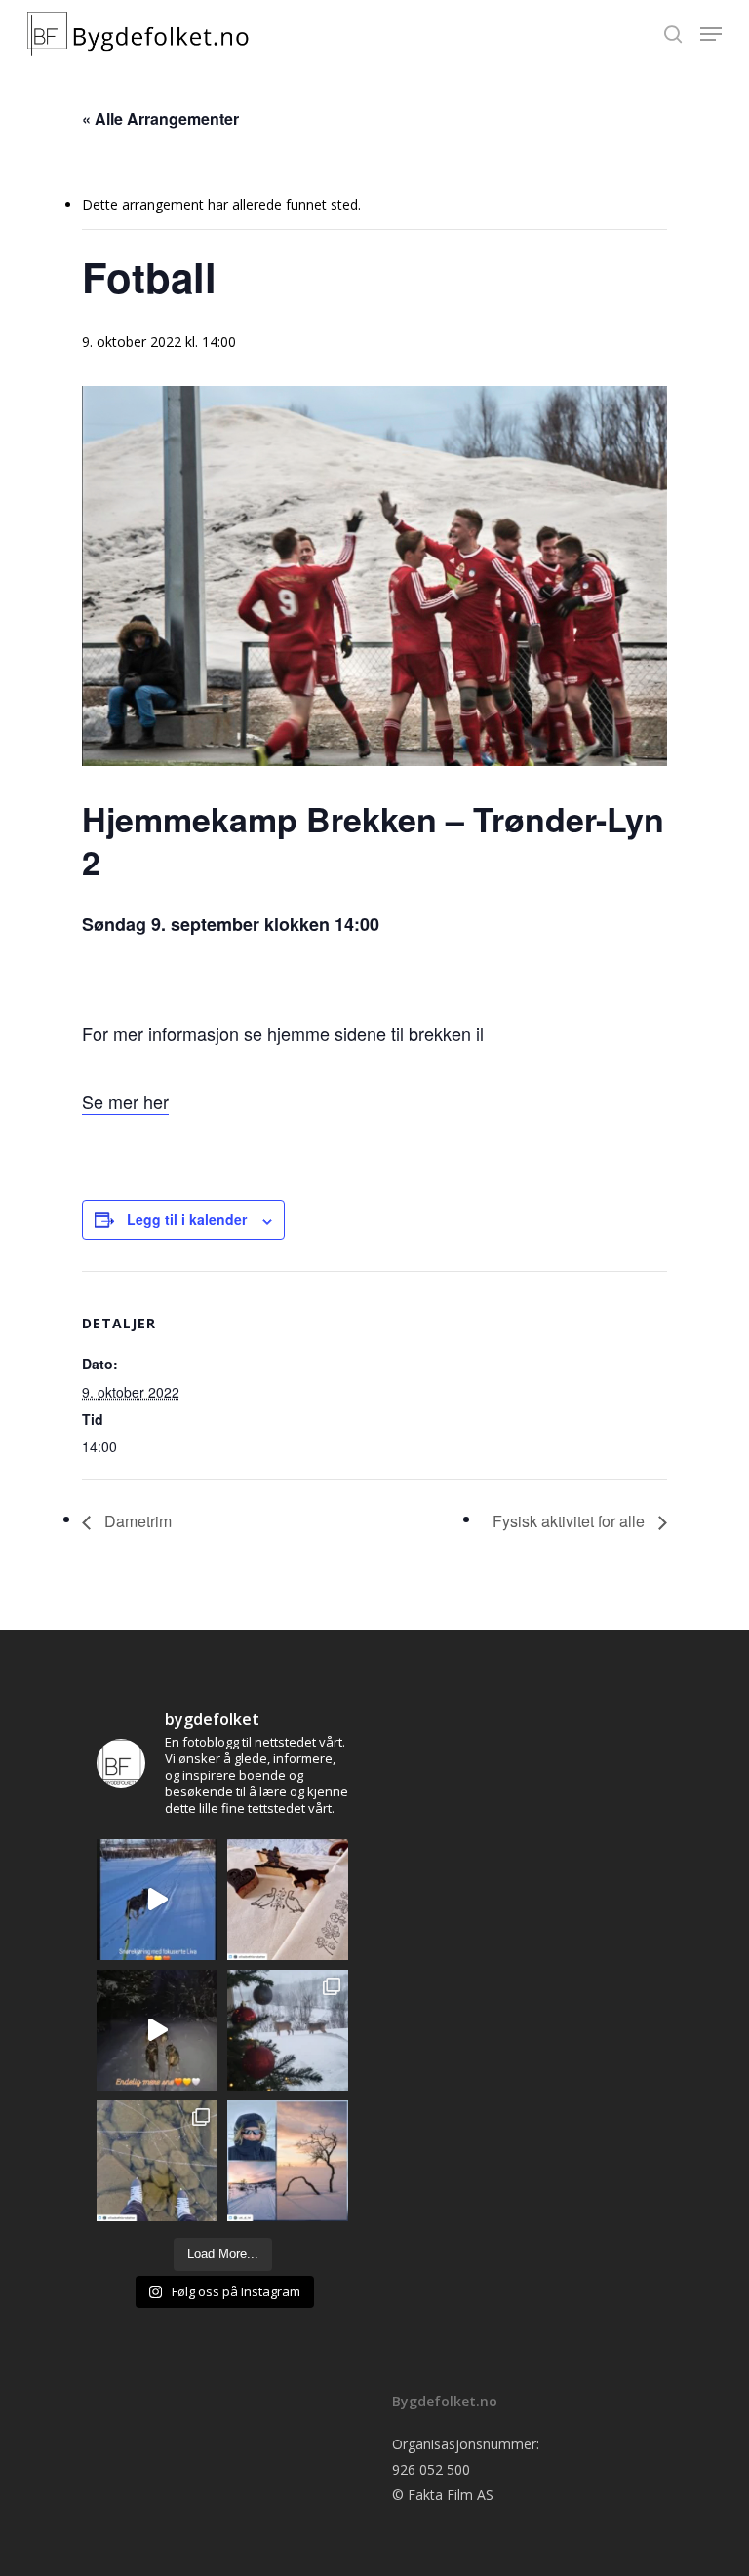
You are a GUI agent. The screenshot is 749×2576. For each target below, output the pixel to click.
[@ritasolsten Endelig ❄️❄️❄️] (288, 2030)
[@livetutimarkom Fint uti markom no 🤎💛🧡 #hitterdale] (157, 1900)
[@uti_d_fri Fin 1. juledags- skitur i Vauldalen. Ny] (288, 2161)
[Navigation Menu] (711, 34)
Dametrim (136, 1521)
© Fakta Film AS (443, 2495)
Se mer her (125, 1101)
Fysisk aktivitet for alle (571, 1521)
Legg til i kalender (187, 1219)
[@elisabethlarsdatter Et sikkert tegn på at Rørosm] (288, 1900)
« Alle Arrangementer (160, 118)
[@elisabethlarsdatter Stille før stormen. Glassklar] (157, 2161)
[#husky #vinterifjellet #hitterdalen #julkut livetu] (157, 2030)
